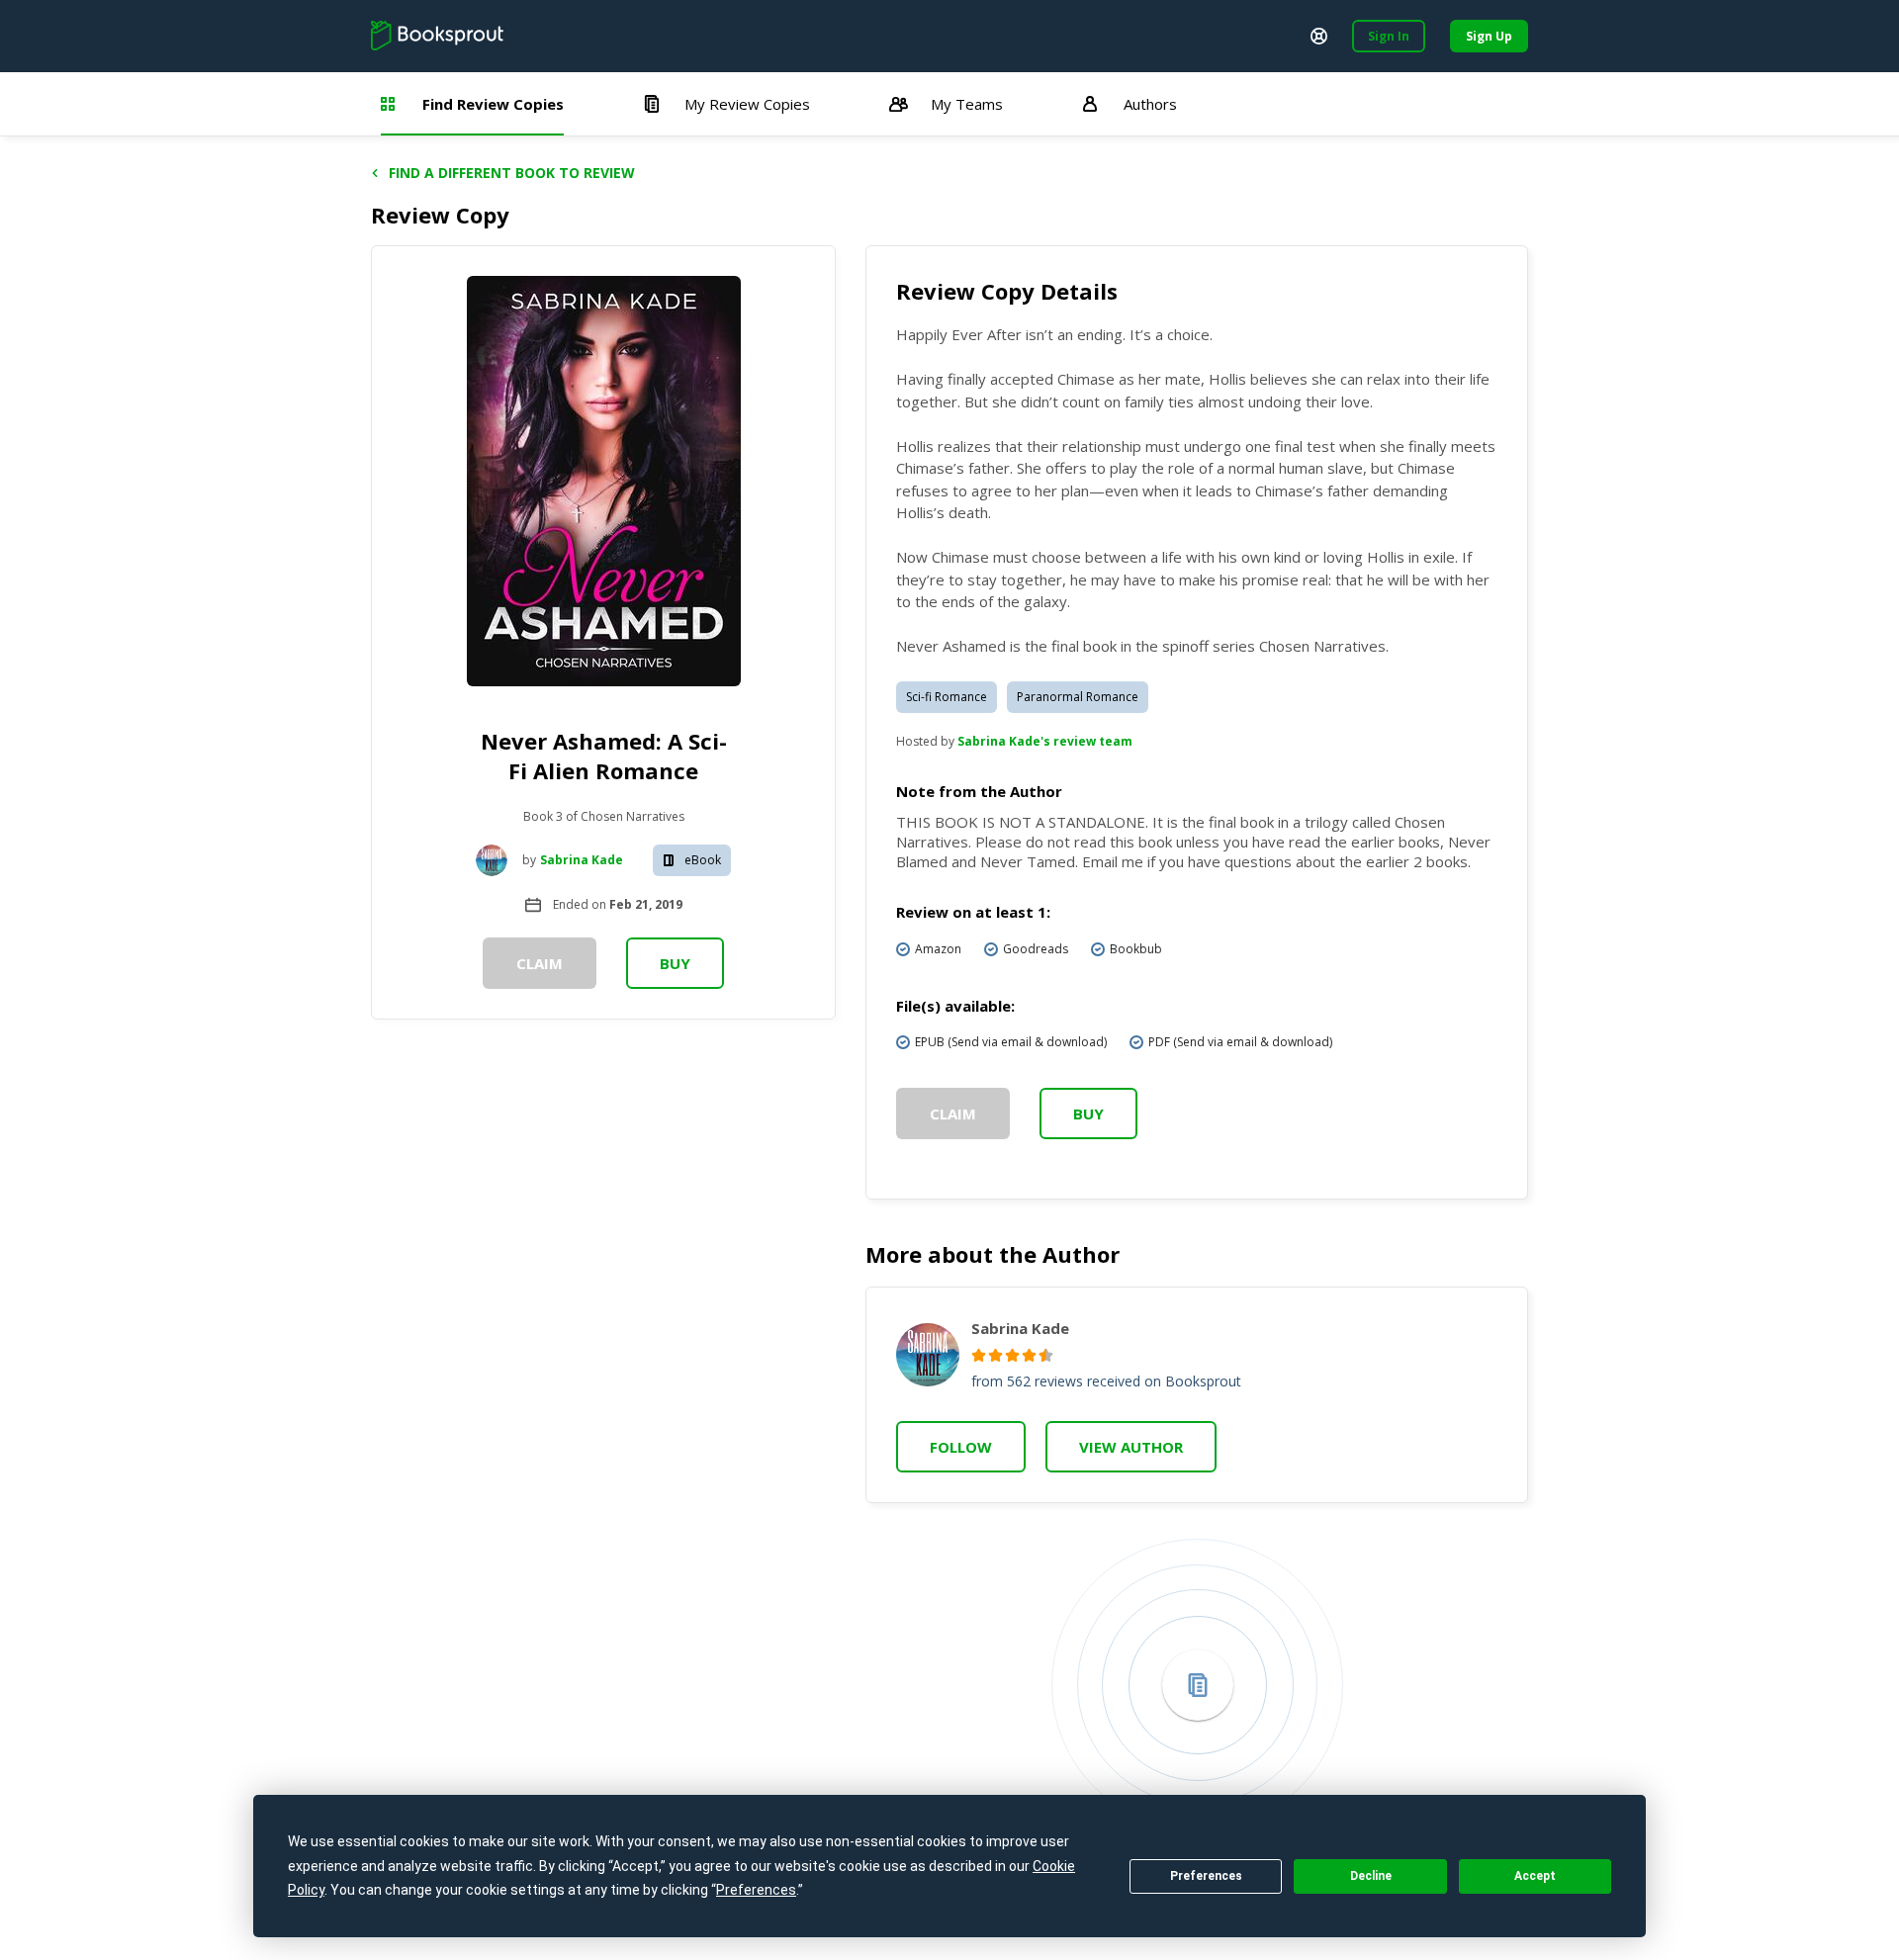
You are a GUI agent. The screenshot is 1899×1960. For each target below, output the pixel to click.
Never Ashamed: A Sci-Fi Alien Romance (604, 756)
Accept (1535, 1876)
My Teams (967, 104)
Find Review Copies (493, 104)
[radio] (979, 1355)
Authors (1150, 104)
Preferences (1206, 1876)
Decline (1371, 1876)
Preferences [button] (756, 1890)
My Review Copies (747, 104)
